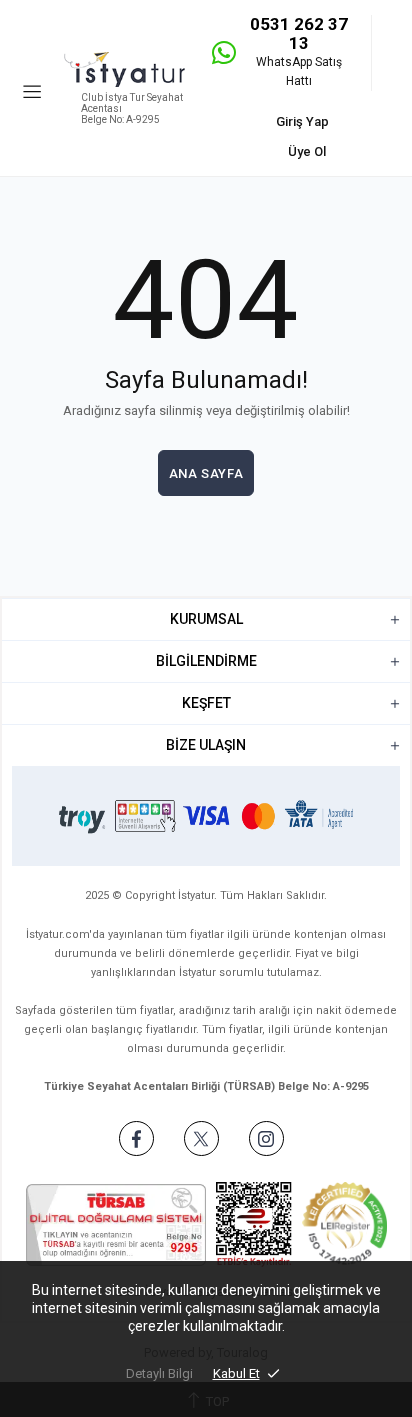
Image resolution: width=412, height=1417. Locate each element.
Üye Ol (307, 151)
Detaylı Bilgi (159, 1373)
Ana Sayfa (206, 473)
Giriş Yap (302, 121)
